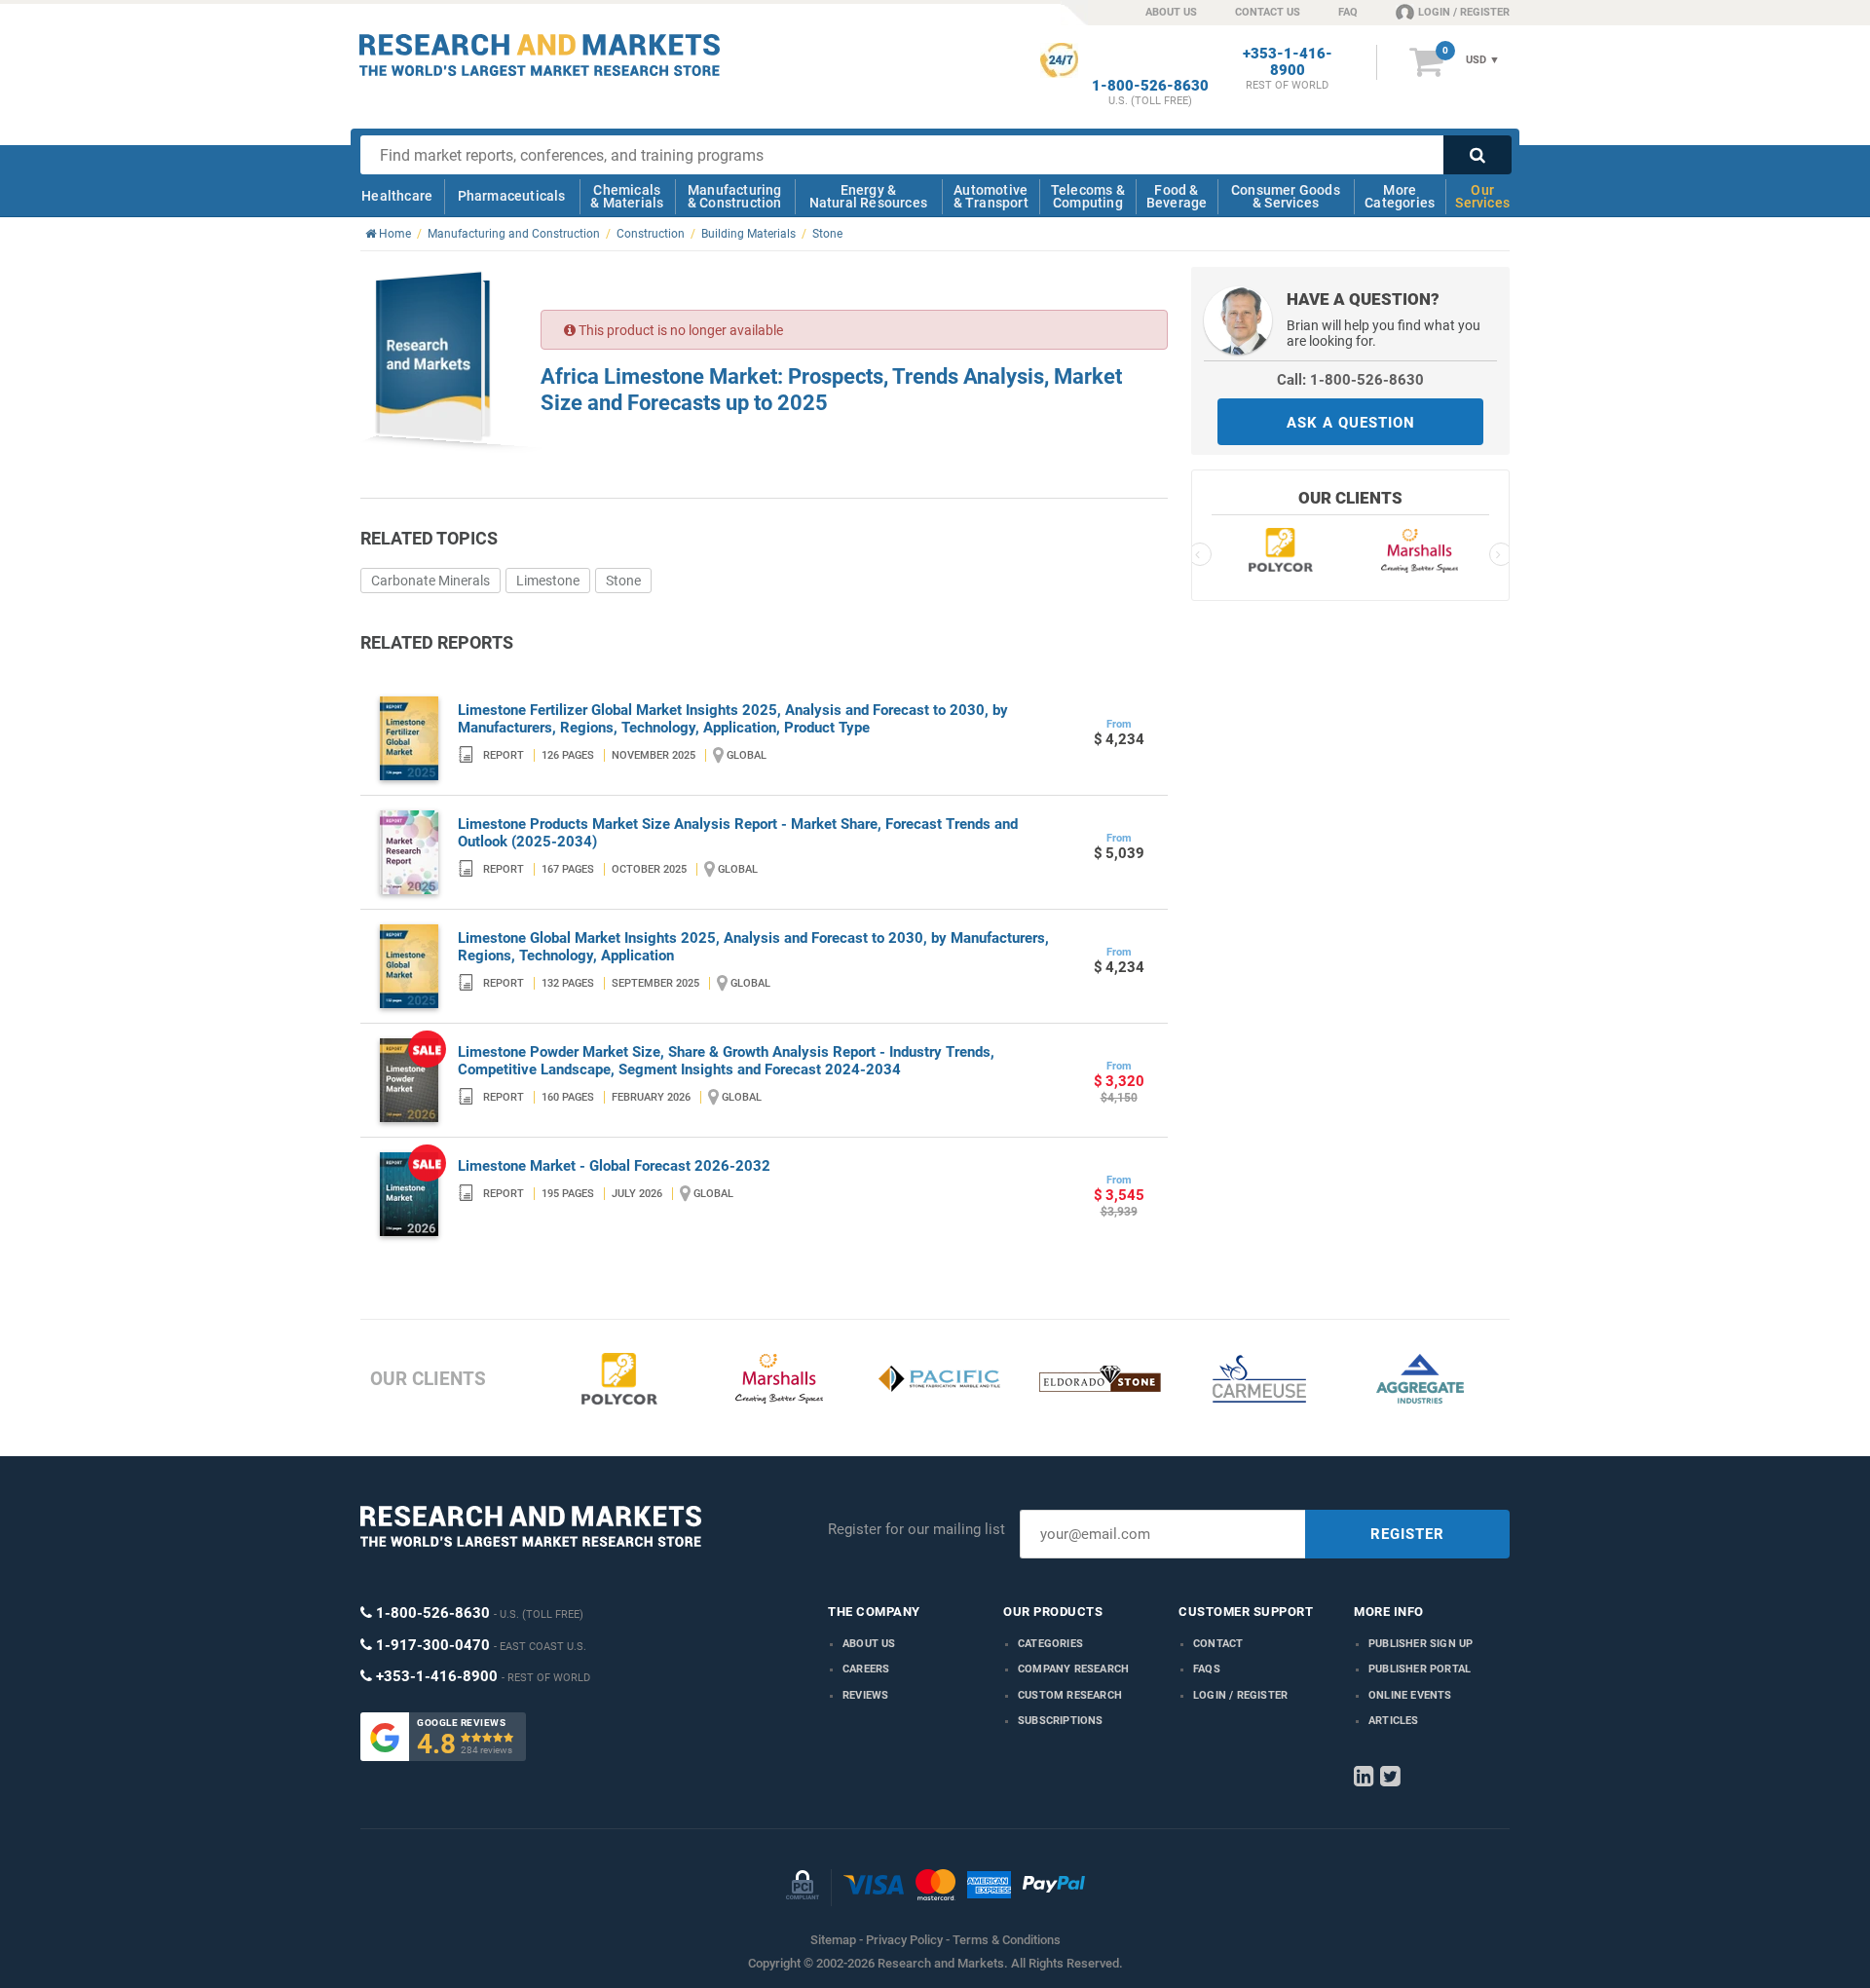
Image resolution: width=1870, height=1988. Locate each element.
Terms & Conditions (1007, 1940)
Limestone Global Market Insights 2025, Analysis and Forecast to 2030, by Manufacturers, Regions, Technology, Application (753, 947)
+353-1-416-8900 (1288, 62)
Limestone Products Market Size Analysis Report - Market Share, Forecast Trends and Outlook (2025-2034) (738, 833)
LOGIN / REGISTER (1464, 12)
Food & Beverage (1177, 196)
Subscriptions (1061, 1721)
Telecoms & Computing (1088, 196)
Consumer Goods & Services (1286, 196)
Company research (1073, 1669)
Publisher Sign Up (1421, 1644)
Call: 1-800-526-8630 (1350, 380)
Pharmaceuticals (512, 196)
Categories (1050, 1644)
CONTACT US (1268, 12)
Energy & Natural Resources (868, 196)
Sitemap (833, 1940)
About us (869, 1644)
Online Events (1410, 1695)
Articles (1394, 1721)
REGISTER (1407, 1534)
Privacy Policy (904, 1940)
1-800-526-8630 (1150, 86)
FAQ (1348, 12)
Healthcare (397, 196)
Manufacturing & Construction (735, 196)
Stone (623, 581)
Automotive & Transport (991, 196)
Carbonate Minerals (430, 581)
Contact (1218, 1644)
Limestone (548, 581)
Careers (866, 1669)
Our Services (1482, 196)
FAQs (1207, 1669)
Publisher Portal (1420, 1669)
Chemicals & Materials (627, 196)
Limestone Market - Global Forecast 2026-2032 (614, 1166)
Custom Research (1070, 1695)
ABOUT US (1171, 12)
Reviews (865, 1695)
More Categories (1400, 196)
